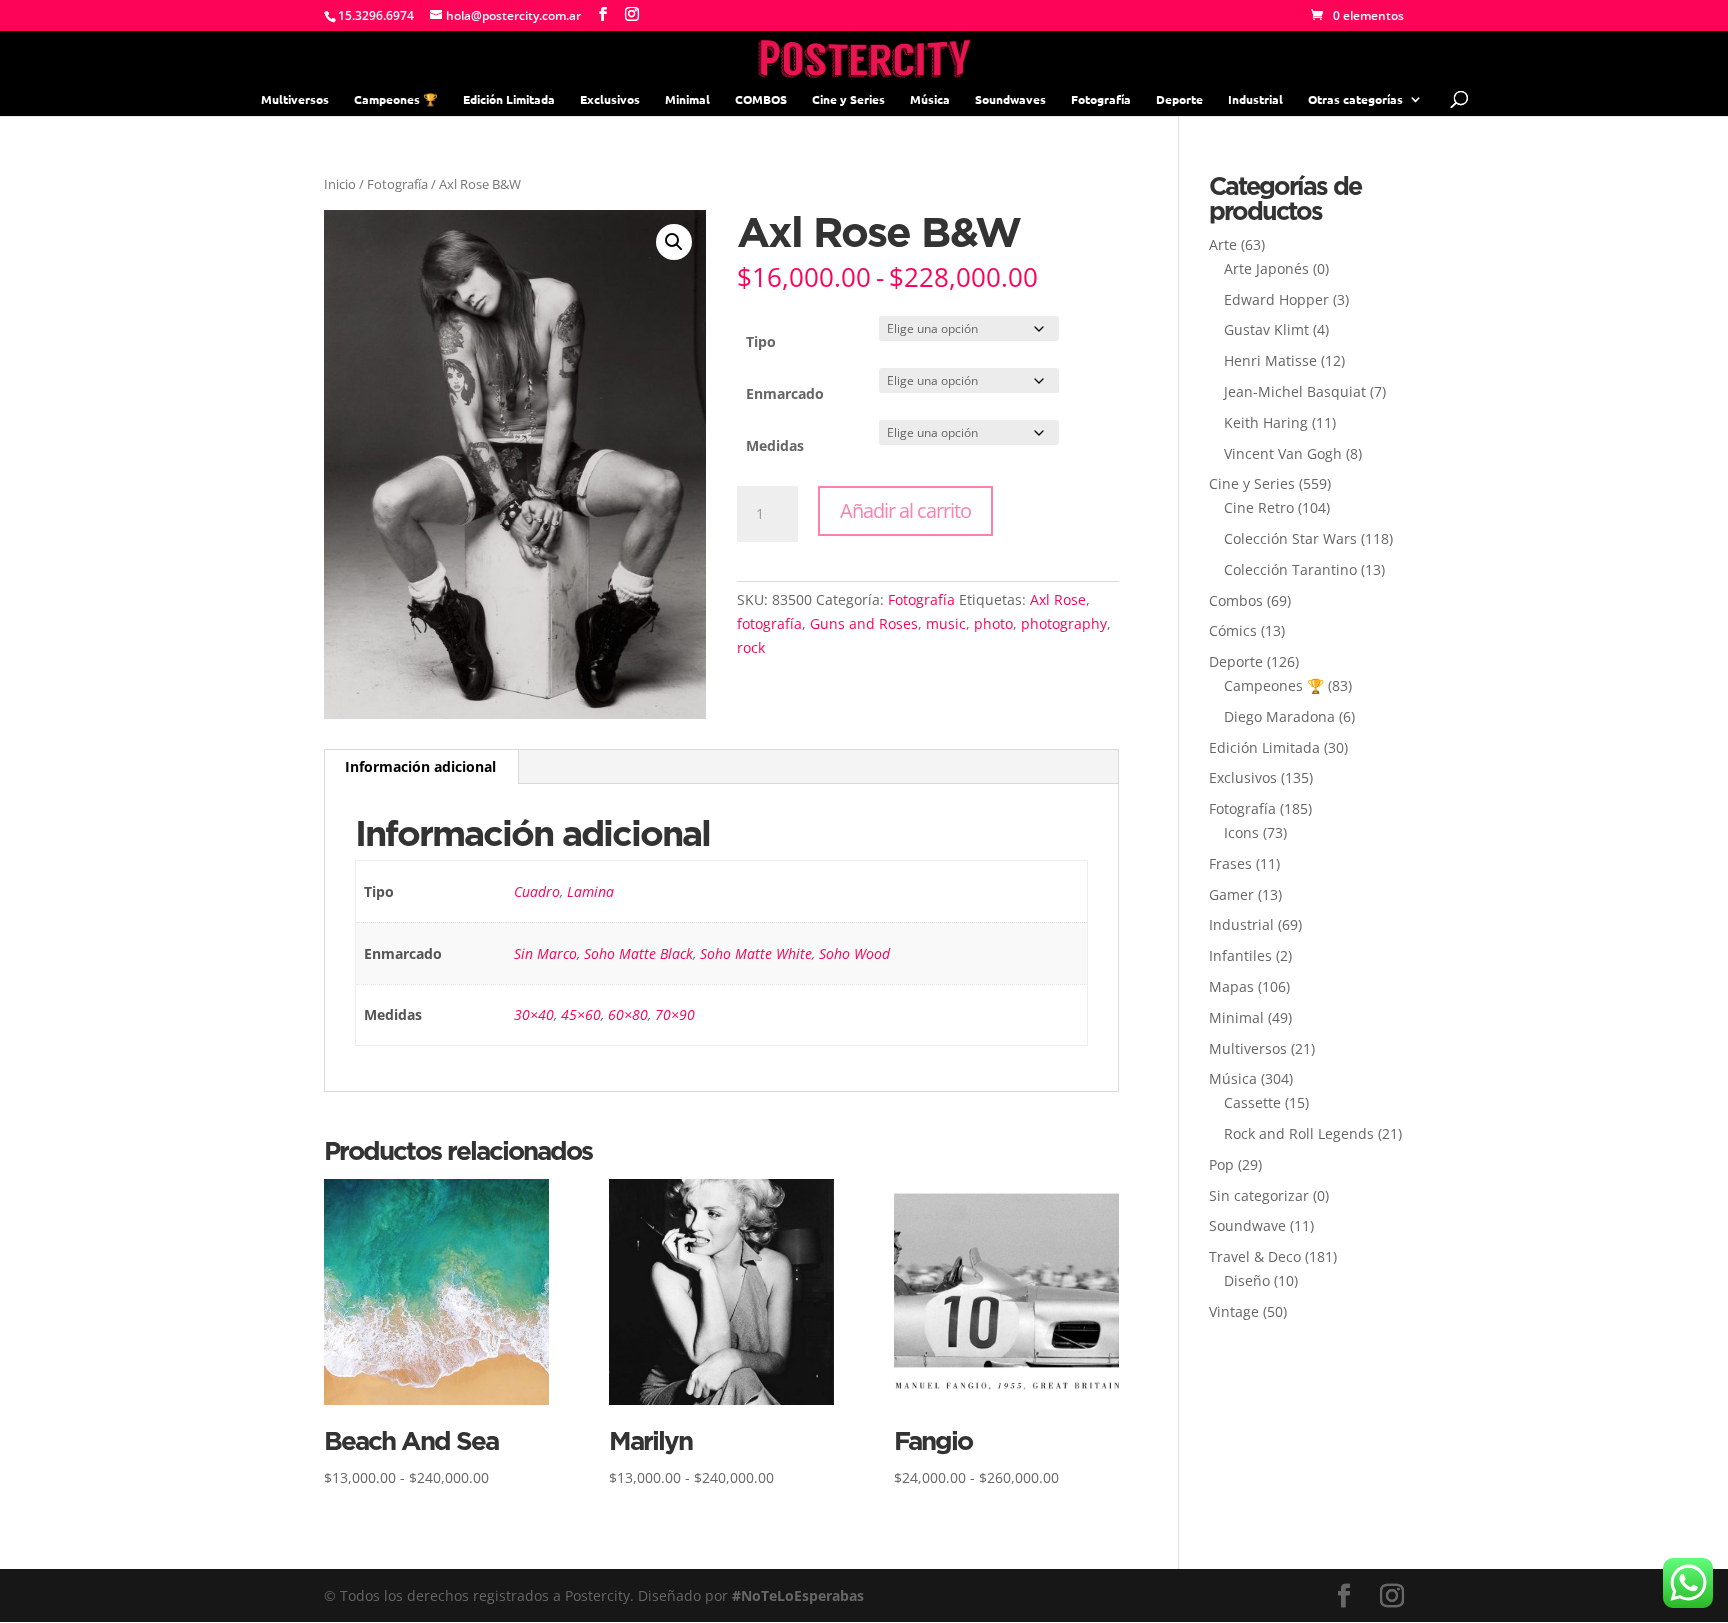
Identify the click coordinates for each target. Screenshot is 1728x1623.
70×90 (675, 1014)
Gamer (1231, 894)
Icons (1241, 832)
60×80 (628, 1014)
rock (751, 647)
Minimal (687, 99)
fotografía (769, 623)
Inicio (340, 184)
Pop (1221, 1164)
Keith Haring (1266, 422)
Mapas (1231, 986)
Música (930, 99)
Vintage (1234, 1311)
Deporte (1179, 99)
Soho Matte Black (638, 953)
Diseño (1247, 1280)
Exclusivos (610, 99)
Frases (1230, 863)
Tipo (761, 341)
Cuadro (537, 891)
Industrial (1255, 99)
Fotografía (1101, 99)
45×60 (581, 1014)
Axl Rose (1058, 599)
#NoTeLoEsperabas (798, 1595)
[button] (674, 242)
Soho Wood (854, 953)
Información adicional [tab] (420, 766)
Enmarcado (785, 393)
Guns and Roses (864, 623)
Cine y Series (848, 99)
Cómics (1233, 630)
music (946, 623)
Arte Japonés (1266, 268)
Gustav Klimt (1266, 329)
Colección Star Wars (1290, 538)
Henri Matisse (1270, 360)
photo (993, 623)
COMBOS (761, 99)
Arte (1223, 244)
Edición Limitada (509, 99)
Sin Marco (545, 953)
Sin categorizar (1259, 1195)
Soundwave (1247, 1225)
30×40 (534, 1014)
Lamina (590, 891)
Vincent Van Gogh (1283, 453)
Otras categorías (1355, 99)
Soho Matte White (756, 953)
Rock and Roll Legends (1299, 1133)
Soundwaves (1010, 99)
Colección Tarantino (1290, 569)
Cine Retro (1259, 507)
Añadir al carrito (905, 510)
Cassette (1252, 1102)
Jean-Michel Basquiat (1295, 391)
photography (1064, 623)
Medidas (775, 445)
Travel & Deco (1255, 1256)
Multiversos (295, 99)
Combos (1236, 600)
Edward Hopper (1276, 299)
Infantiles (1240, 955)
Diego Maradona (1279, 716)
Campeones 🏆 (396, 99)
